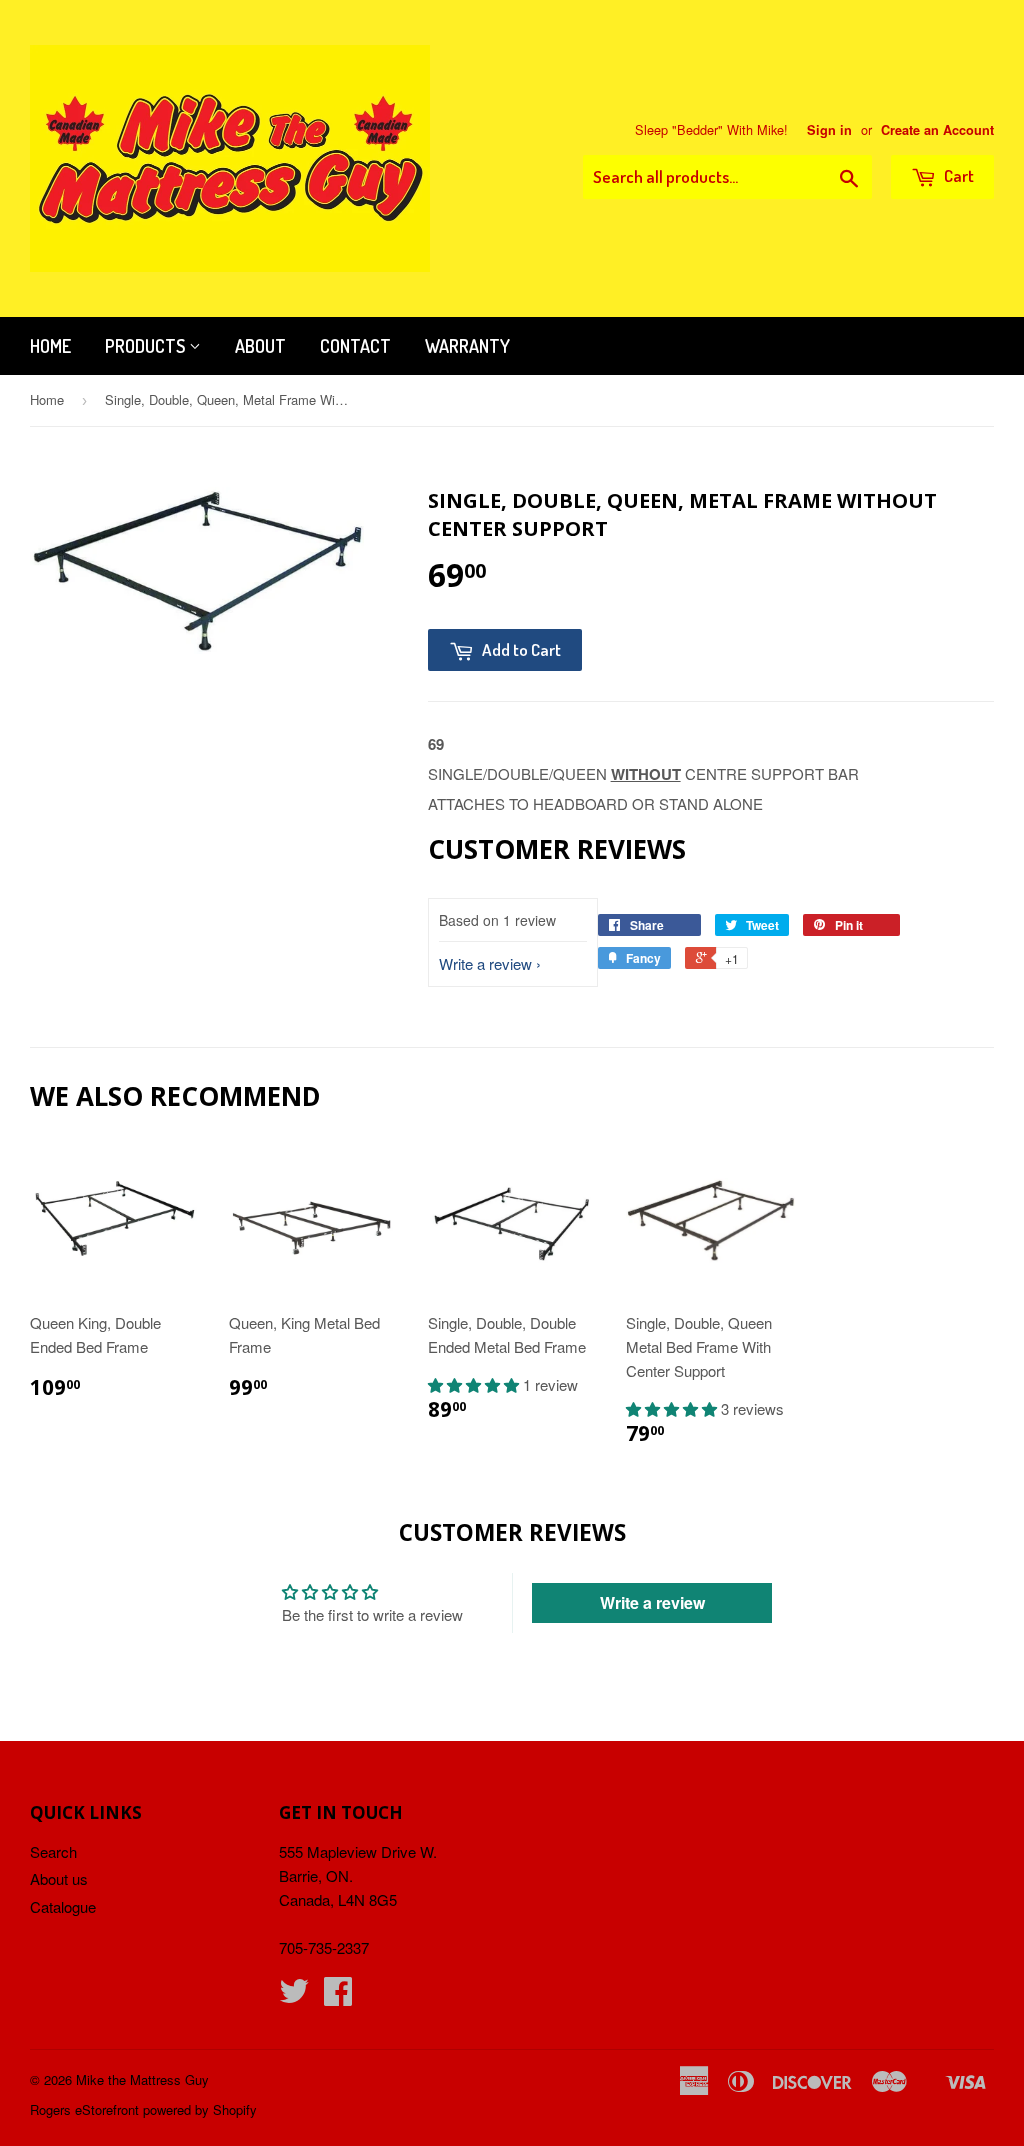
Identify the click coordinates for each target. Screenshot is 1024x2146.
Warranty (467, 346)
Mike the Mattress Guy (142, 2079)
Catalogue (63, 1906)
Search (53, 1851)
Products (147, 346)
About (260, 346)
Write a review (485, 963)
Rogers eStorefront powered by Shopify (143, 2109)
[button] (475, 1384)
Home (50, 346)
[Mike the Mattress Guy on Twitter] (294, 1996)
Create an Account (937, 130)
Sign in (829, 130)
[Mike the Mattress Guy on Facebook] (338, 1996)
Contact (355, 346)
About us (59, 1878)
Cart (957, 175)
